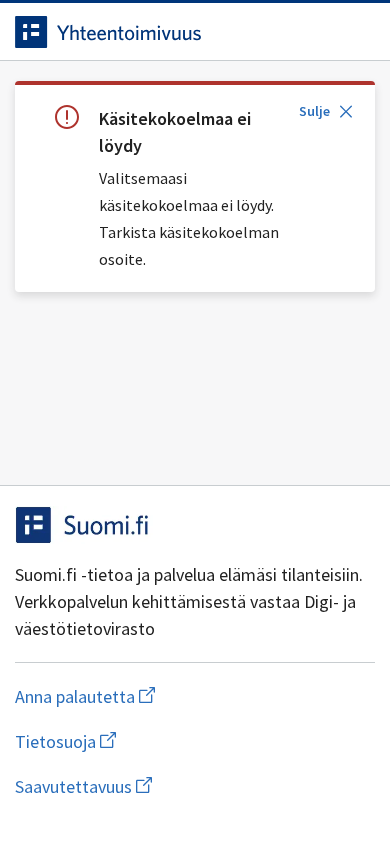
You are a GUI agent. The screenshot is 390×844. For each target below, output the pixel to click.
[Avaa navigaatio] (355, 32)
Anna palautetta (164, 696)
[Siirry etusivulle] (155, 32)
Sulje (314, 111)
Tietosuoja (163, 741)
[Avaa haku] (315, 32)
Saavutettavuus (195, 786)
